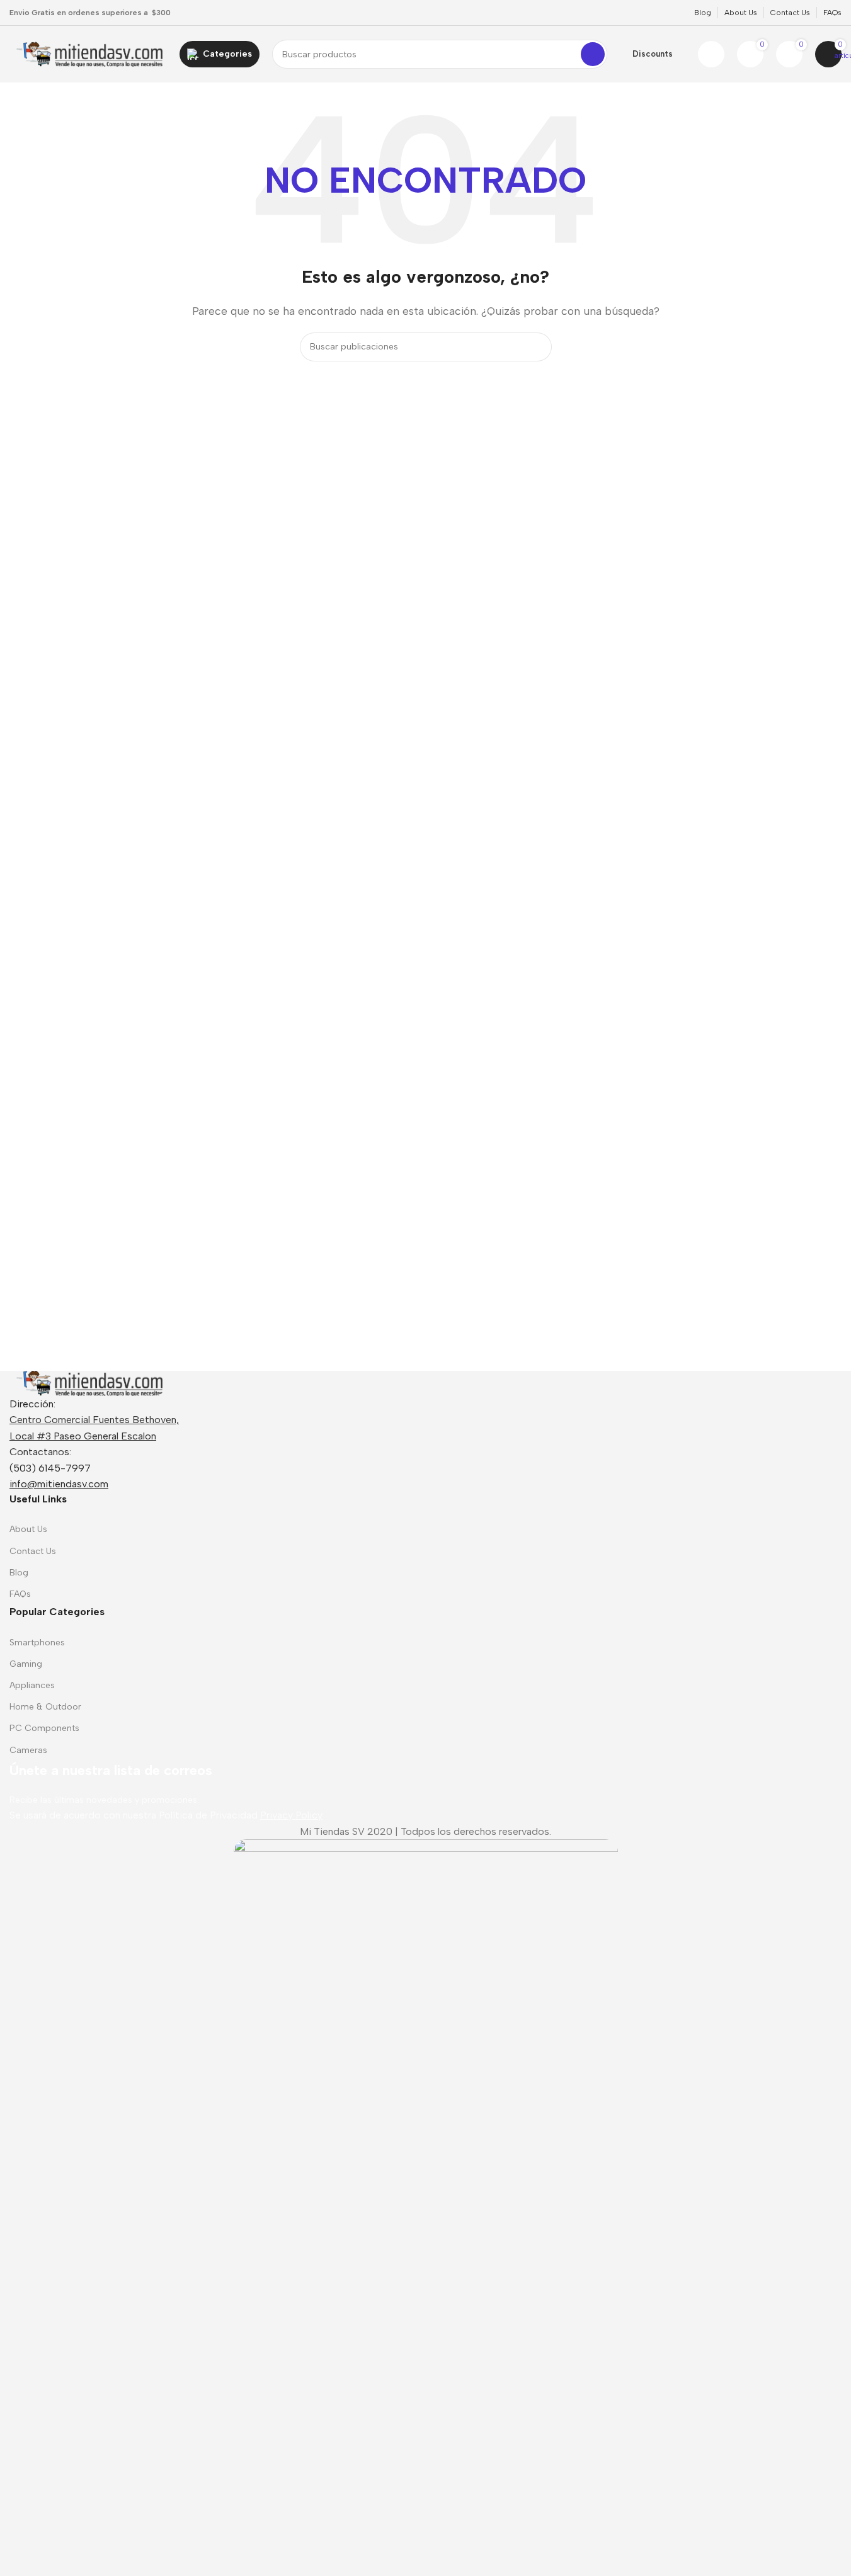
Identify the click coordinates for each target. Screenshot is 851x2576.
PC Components (44, 1728)
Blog (19, 1573)
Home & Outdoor (45, 1707)
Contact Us (33, 1551)
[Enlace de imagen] (88, 1382)
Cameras (28, 1750)
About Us (28, 1529)
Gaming (26, 1664)
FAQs (20, 1594)
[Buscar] (593, 54)
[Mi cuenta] (711, 54)
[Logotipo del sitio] (88, 53)
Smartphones (37, 1643)
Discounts (653, 54)
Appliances (32, 1685)
